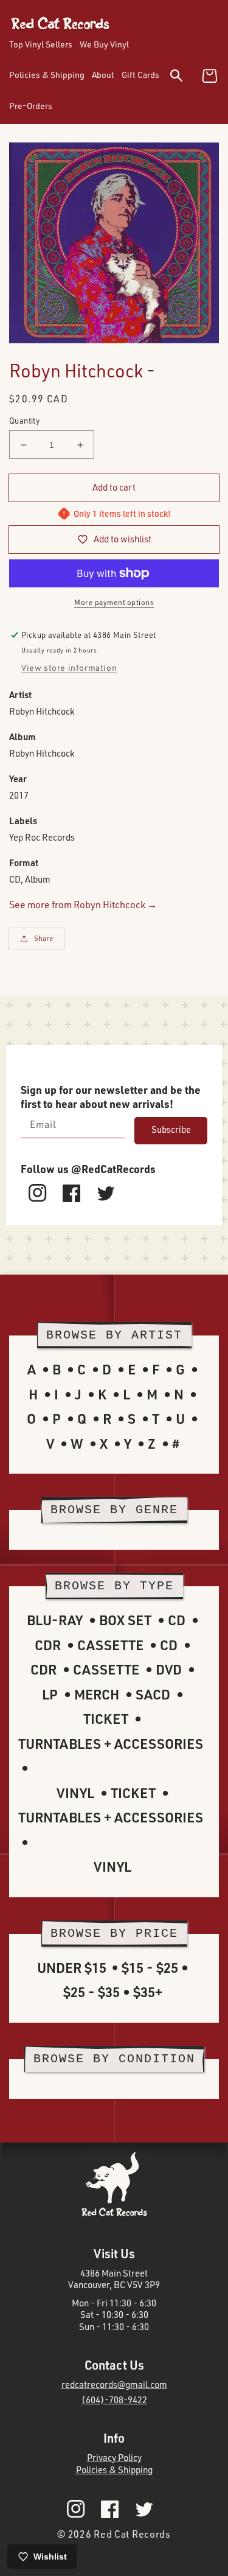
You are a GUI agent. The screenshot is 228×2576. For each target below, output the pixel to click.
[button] (184, 78)
